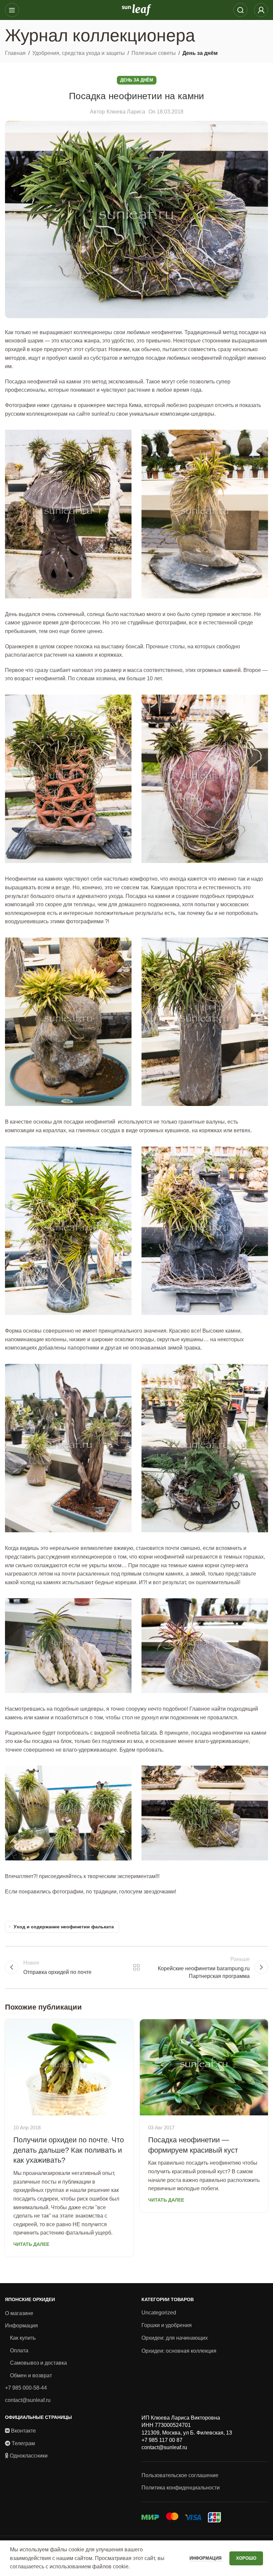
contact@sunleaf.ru (28, 2400)
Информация (21, 2326)
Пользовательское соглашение (180, 2475)
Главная (15, 53)
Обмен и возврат (31, 2375)
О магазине (19, 2313)
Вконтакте (23, 2431)
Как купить (23, 2338)
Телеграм (23, 2443)
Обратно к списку (136, 1967)
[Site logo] (136, 9)
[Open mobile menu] (12, 10)
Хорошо (246, 2558)
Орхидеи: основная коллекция (179, 2351)
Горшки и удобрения (167, 2325)
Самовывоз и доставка (38, 2363)
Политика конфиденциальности (181, 2488)
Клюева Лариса (126, 112)
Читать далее (31, 2244)
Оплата (19, 2351)
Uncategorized (159, 2313)
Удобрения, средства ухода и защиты (79, 53)
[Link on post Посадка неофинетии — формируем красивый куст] (204, 2067)
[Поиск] (240, 10)
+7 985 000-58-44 (26, 2388)
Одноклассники (29, 2456)
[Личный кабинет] (261, 10)
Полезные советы (154, 53)
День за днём (200, 53)
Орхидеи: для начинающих (175, 2338)
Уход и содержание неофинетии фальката (64, 1927)
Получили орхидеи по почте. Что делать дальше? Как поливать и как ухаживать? (69, 2150)
